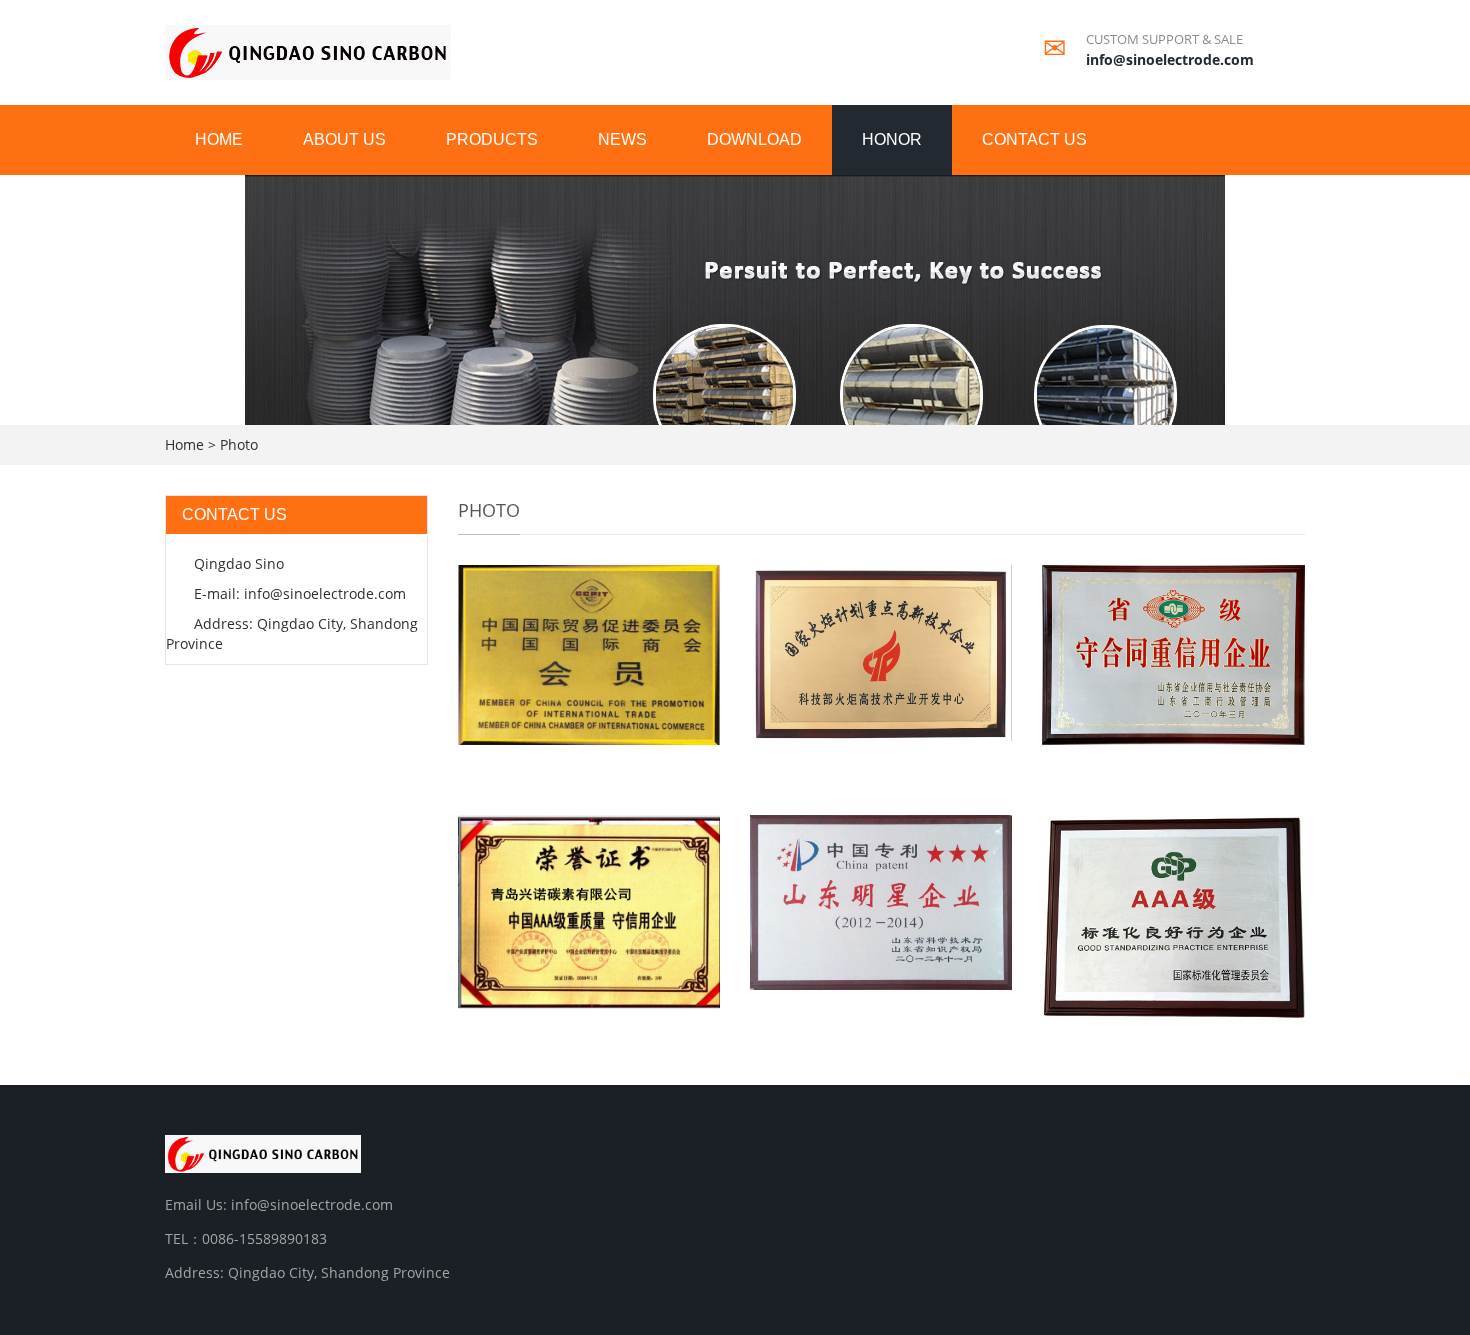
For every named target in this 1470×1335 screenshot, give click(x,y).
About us (344, 139)
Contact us (1034, 139)
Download (754, 139)
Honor (892, 139)
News (622, 139)
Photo (239, 444)
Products (492, 139)
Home (219, 139)
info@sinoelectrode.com (1170, 59)
